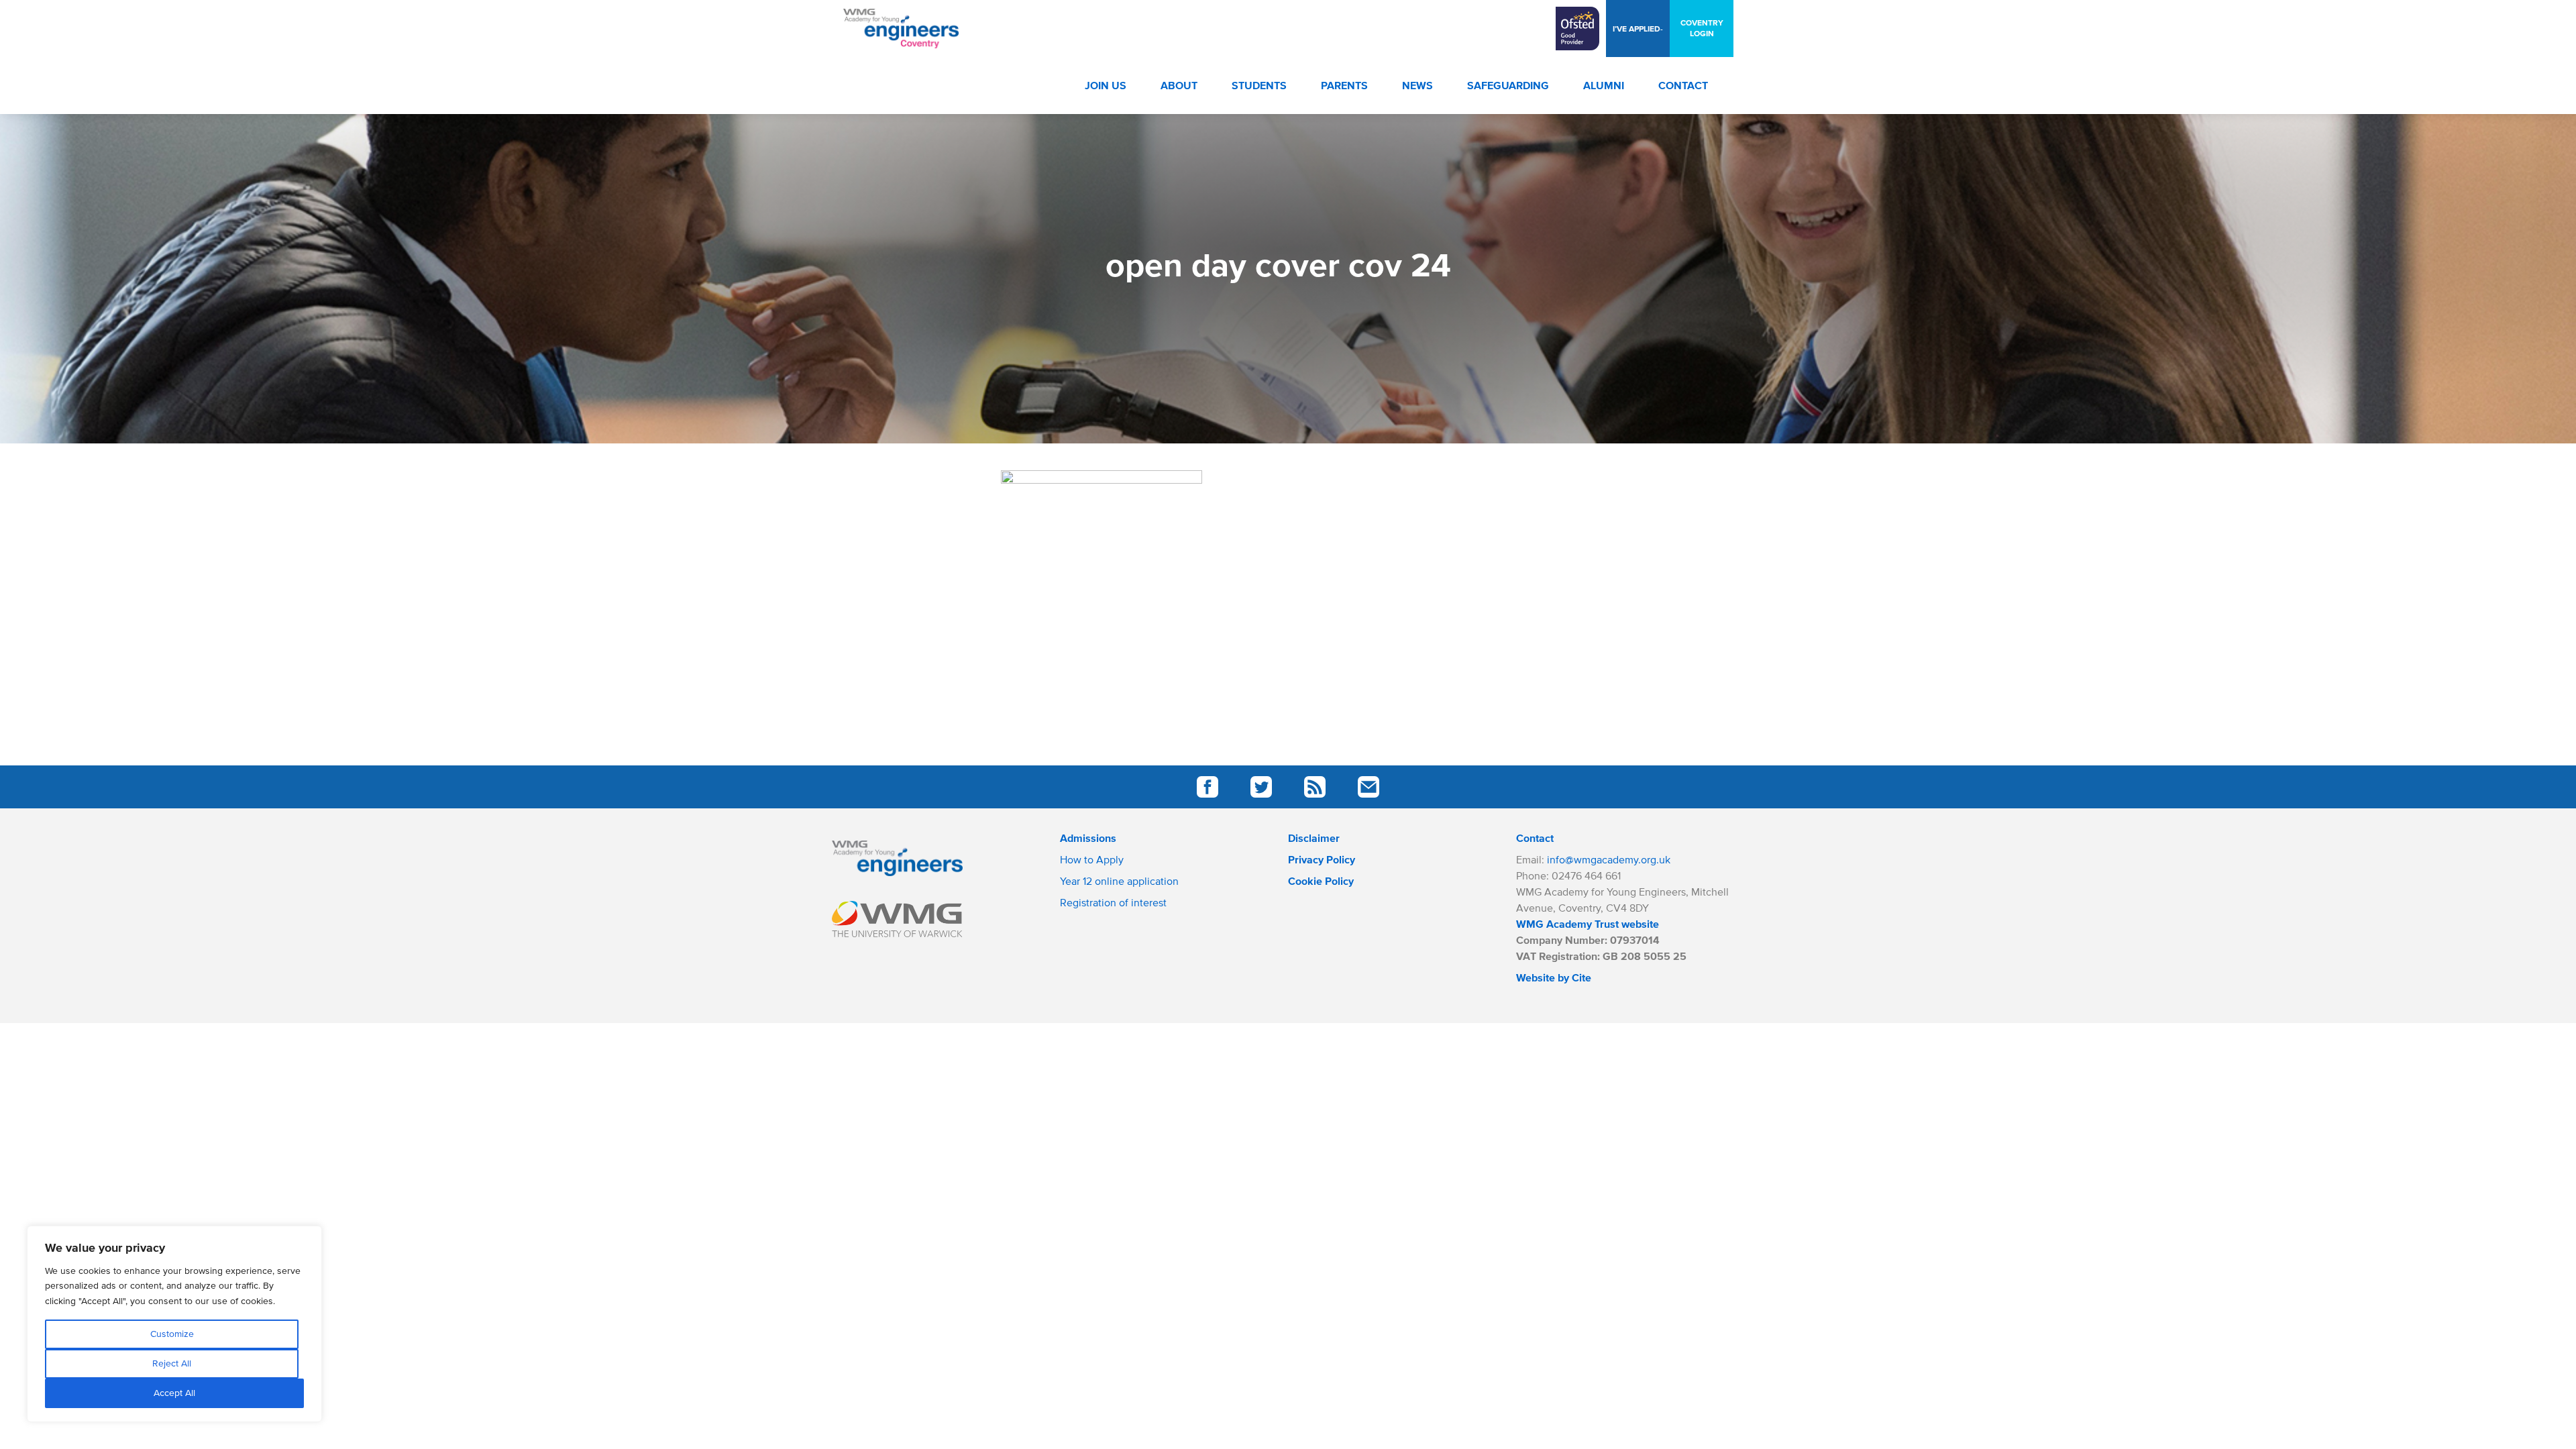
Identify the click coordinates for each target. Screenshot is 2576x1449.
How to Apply (1092, 859)
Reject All (172, 1363)
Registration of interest (1113, 902)
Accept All (174, 1393)
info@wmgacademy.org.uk (1609, 859)
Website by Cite (1554, 977)
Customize (172, 1334)
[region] (174, 1324)
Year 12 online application (1119, 881)
